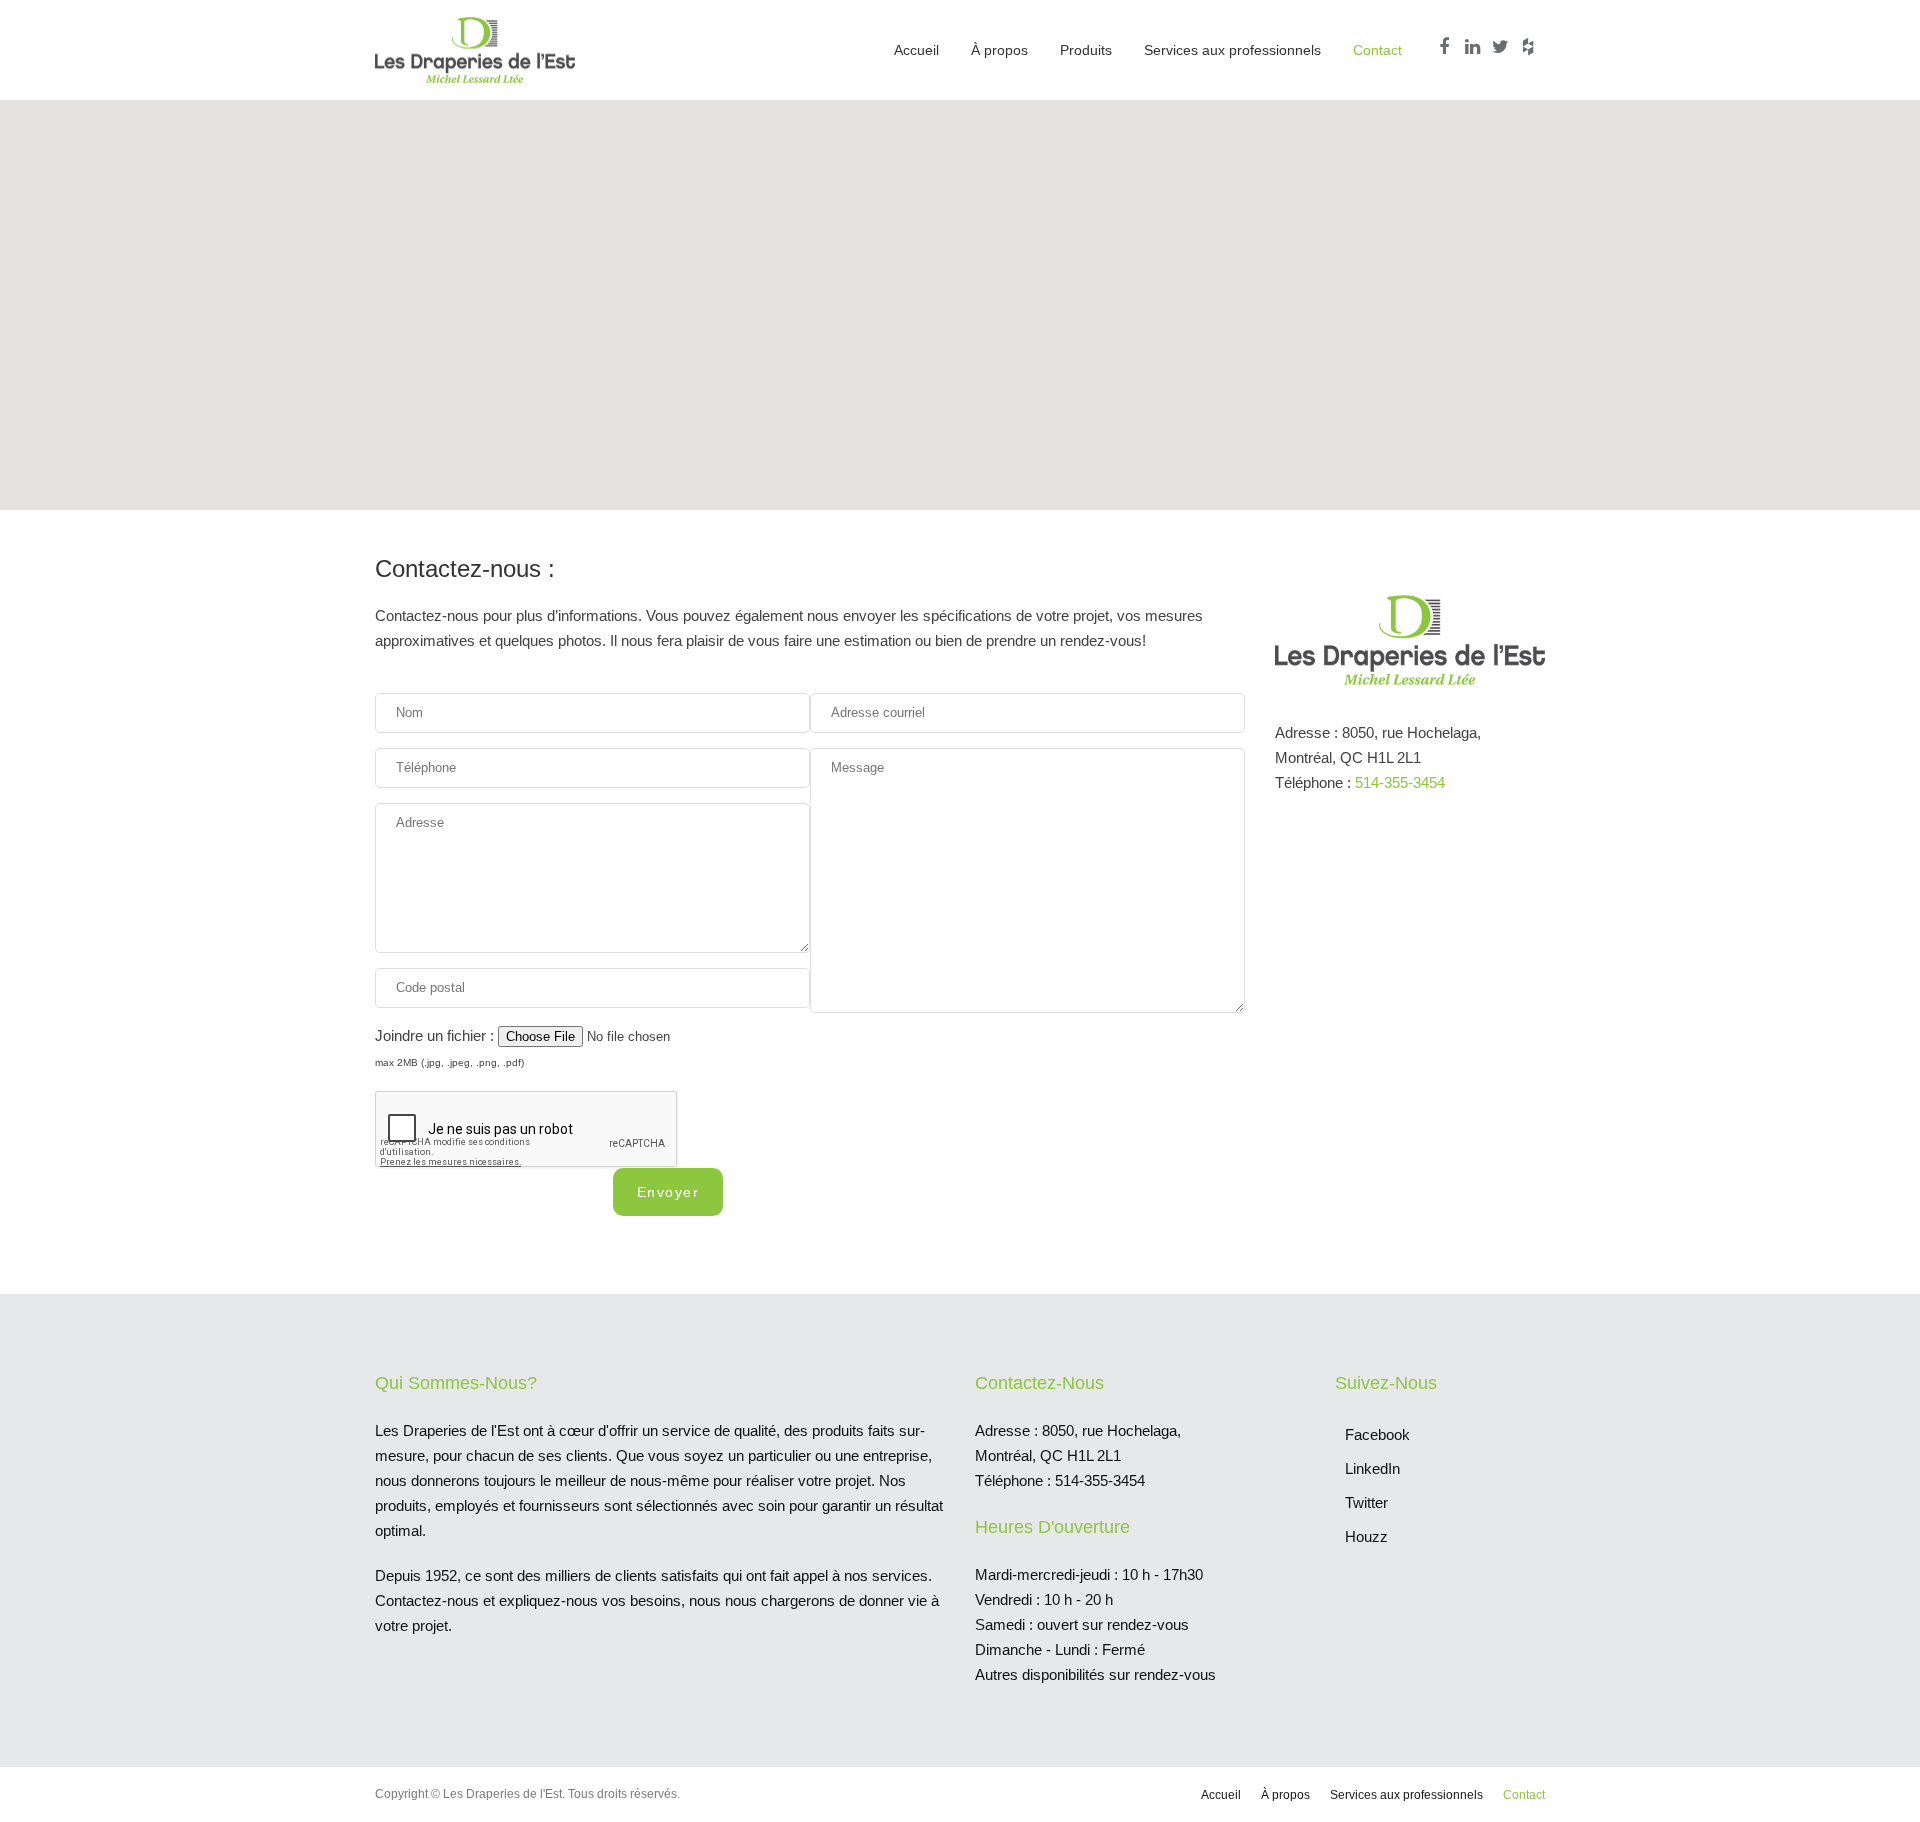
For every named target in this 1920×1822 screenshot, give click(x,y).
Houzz (1366, 1536)
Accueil (916, 50)
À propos (999, 50)
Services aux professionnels (1232, 50)
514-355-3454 (1400, 782)
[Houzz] (1531, 47)
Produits (1086, 50)
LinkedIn (1372, 1468)
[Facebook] (1447, 47)
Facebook (1377, 1434)
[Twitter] (1503, 47)
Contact (1377, 50)
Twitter (1366, 1502)
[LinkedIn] (1475, 47)
